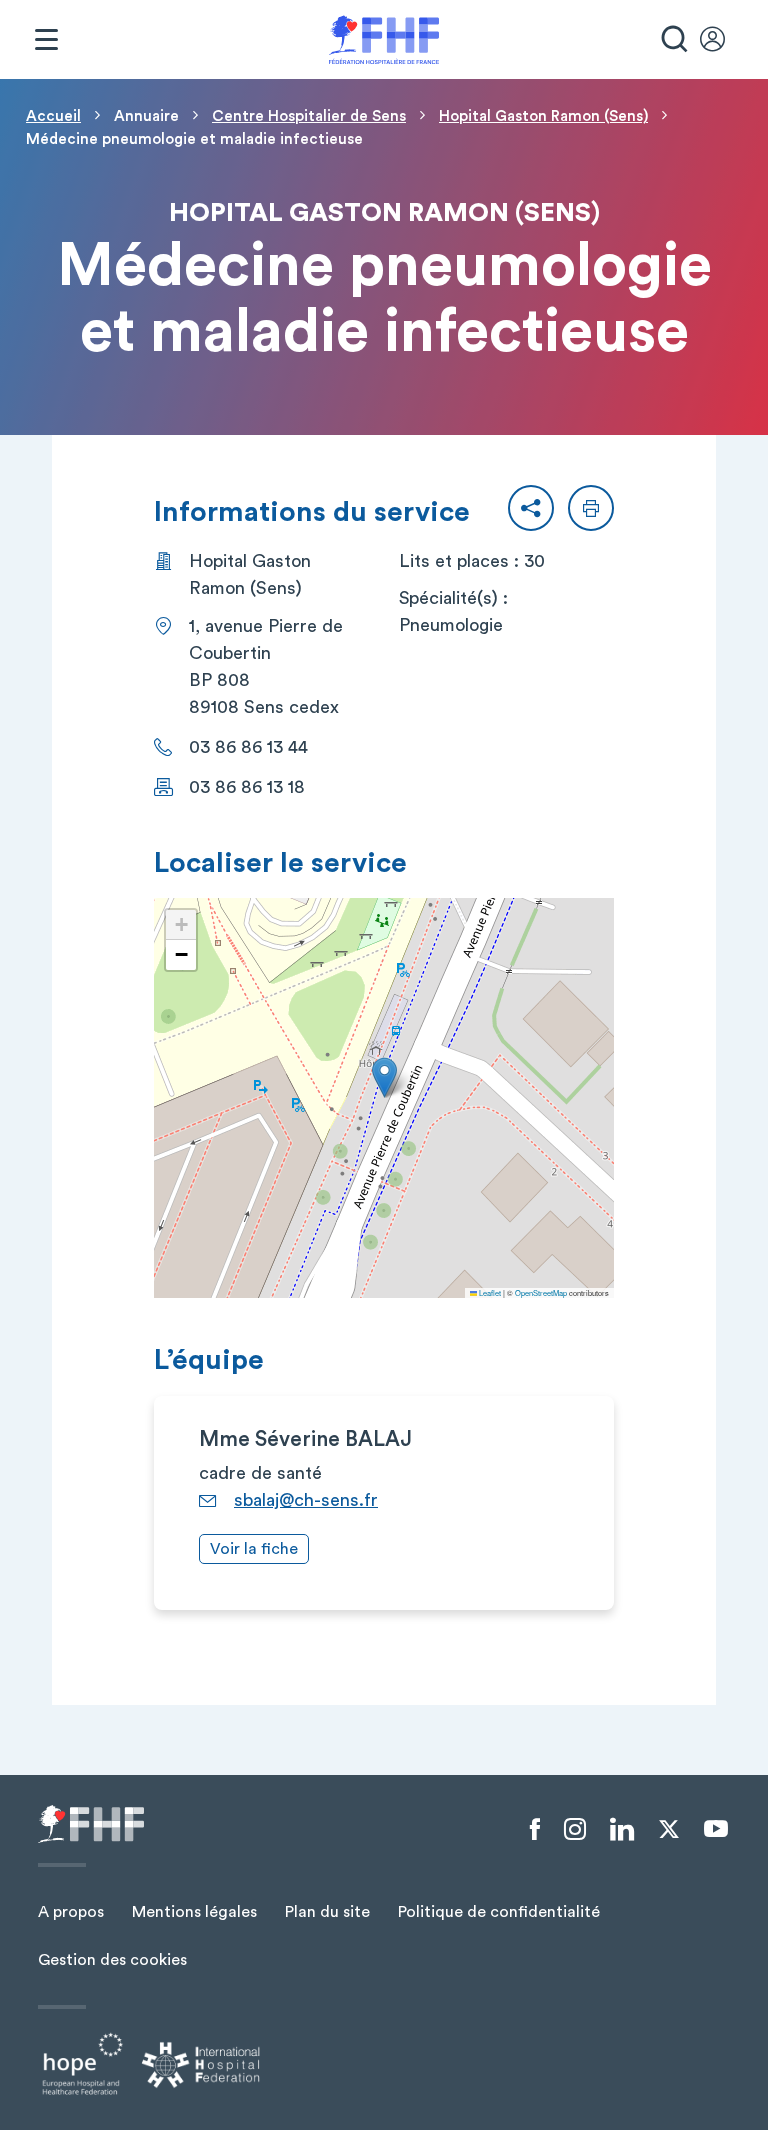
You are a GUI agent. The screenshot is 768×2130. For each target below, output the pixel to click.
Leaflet (489, 1292)
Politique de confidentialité (499, 1912)
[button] (531, 508)
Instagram (575, 1830)
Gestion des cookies (112, 1960)
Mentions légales (194, 1912)
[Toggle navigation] (46, 40)
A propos (71, 1912)
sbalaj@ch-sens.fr (306, 1500)
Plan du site (327, 1912)
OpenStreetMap (541, 1292)
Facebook (535, 1830)
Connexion (722, 40)
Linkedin (622, 1830)
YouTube (716, 1829)
